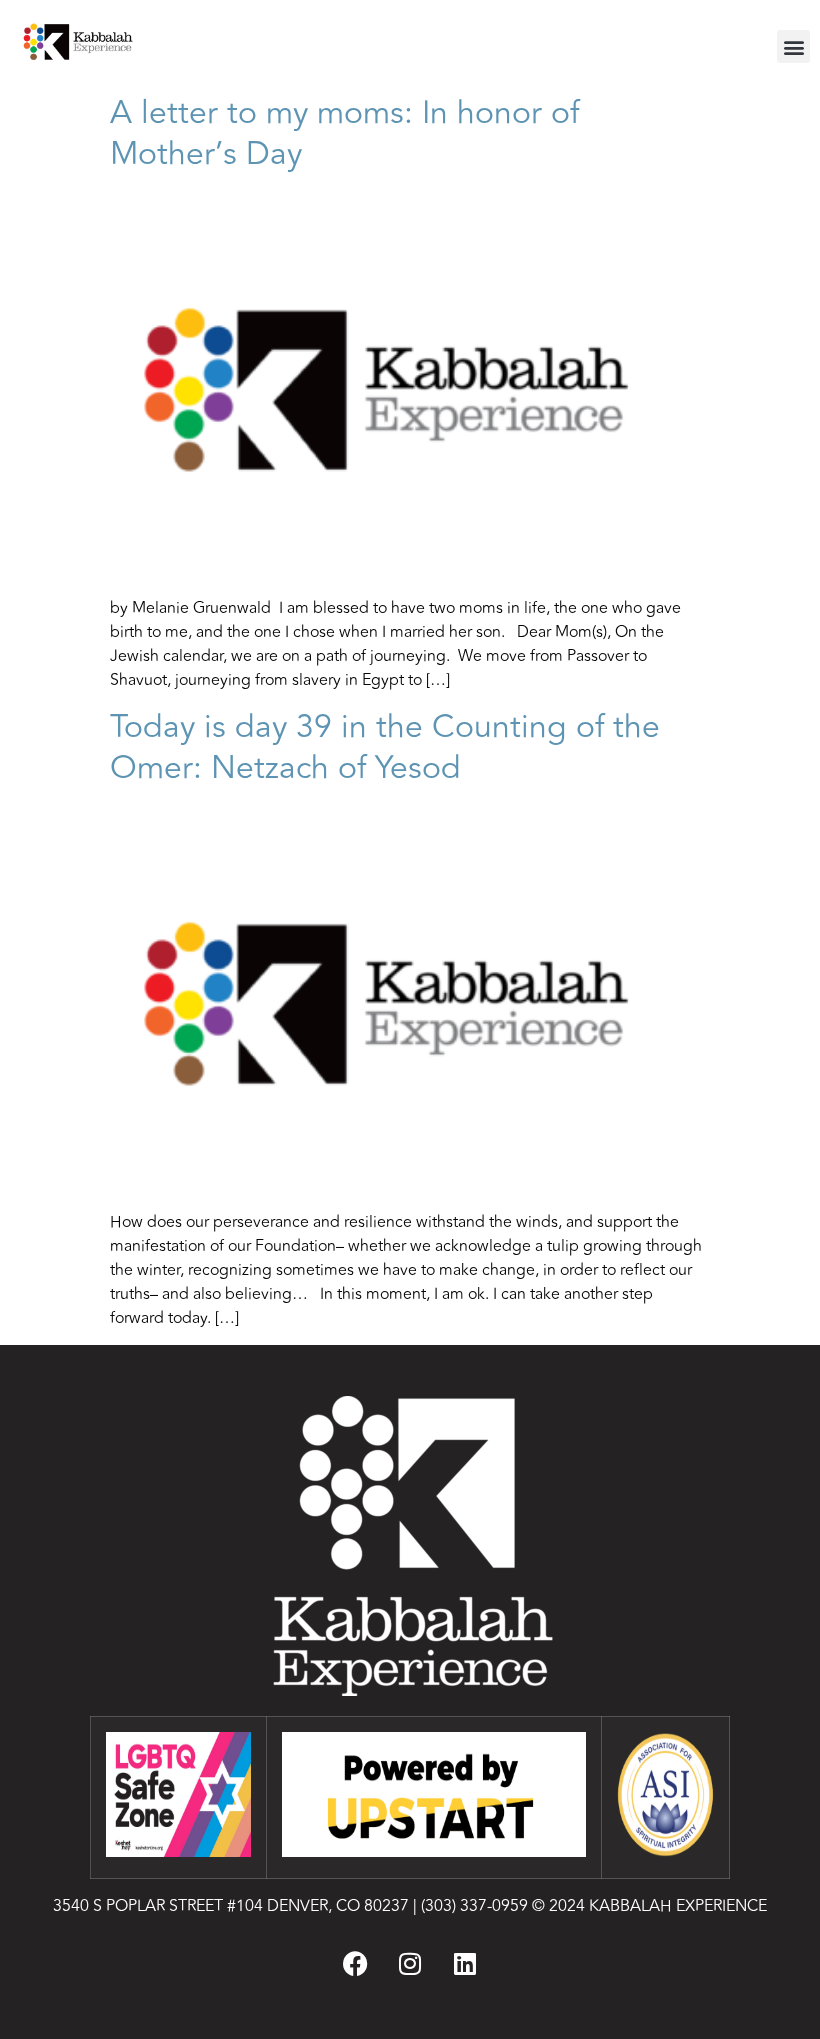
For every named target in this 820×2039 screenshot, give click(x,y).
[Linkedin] (465, 1963)
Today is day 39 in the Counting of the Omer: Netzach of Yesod (385, 747)
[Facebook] (355, 1963)
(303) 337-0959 (474, 1906)
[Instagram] (410, 1963)
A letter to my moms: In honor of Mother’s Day (344, 133)
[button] (793, 46)
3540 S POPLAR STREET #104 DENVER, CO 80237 (231, 1906)
